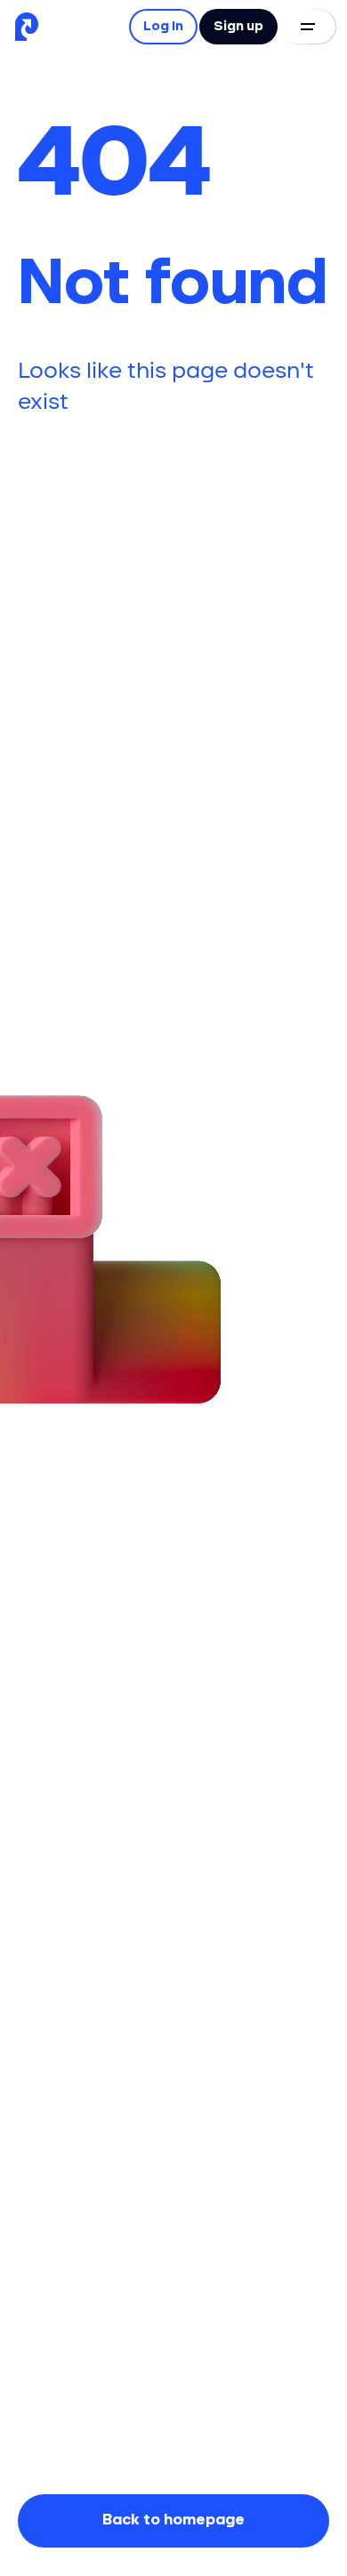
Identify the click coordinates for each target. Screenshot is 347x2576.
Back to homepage (173, 2520)
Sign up (238, 26)
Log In (163, 26)
